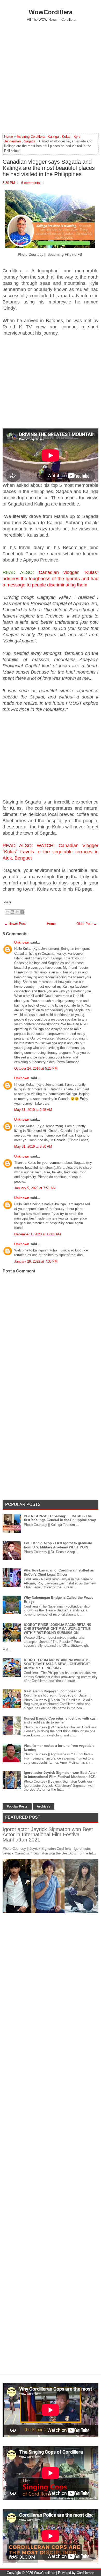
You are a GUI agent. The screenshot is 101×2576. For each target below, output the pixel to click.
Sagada (30, 141)
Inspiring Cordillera (31, 137)
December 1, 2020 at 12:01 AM (38, 1234)
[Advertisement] (51, 77)
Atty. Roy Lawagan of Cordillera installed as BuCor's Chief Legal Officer (59, 1572)
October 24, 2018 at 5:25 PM (36, 1068)
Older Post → (87, 924)
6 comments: (31, 183)
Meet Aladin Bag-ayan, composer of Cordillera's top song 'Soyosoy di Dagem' (57, 1693)
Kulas (66, 137)
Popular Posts (17, 1806)
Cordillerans (85, 2573)
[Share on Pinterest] (21, 902)
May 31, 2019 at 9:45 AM (33, 1110)
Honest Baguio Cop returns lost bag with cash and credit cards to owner (61, 1720)
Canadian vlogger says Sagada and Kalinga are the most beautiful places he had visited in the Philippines (49, 168)
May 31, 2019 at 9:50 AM (33, 1147)
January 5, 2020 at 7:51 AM (35, 1188)
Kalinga (53, 137)
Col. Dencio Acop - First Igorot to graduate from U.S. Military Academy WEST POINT (58, 1545)
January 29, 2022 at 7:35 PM (36, 1261)
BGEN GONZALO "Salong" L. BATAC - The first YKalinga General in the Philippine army (60, 1518)
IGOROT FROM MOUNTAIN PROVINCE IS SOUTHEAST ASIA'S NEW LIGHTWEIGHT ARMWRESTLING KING (57, 1664)
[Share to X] (17, 912)
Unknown (22, 942)
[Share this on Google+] (19, 902)
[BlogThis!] (12, 912)
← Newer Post (15, 924)
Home (9, 137)
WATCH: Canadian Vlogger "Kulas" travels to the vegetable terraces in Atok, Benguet (51, 852)
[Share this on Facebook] (14, 902)
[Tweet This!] (16, 902)
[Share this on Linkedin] (24, 902)
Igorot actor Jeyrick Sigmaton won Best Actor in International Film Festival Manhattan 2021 (60, 1775)
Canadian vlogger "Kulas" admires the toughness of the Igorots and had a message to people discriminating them (51, 579)
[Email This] (8, 912)
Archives (44, 1806)
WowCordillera (51, 12)
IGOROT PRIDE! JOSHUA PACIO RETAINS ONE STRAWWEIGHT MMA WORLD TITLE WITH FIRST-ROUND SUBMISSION (57, 1629)
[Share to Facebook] (22, 912)
